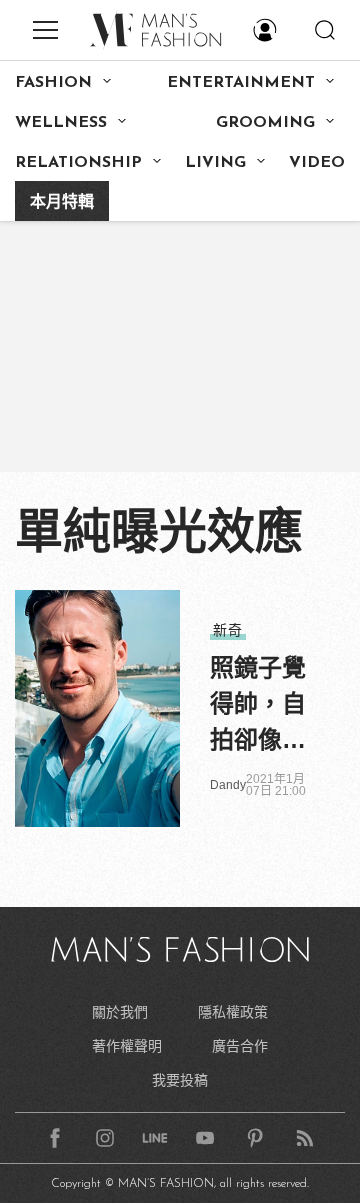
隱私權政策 (233, 1012)
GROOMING (265, 123)
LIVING (215, 163)
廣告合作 (240, 1046)
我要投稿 (180, 1080)
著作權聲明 (127, 1046)
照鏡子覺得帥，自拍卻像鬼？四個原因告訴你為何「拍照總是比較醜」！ (258, 706)
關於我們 (120, 1012)
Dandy (228, 785)
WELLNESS (61, 123)
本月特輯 (62, 203)
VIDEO (317, 163)
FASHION (53, 83)
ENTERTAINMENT (241, 83)
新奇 (228, 630)
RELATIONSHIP (78, 163)
